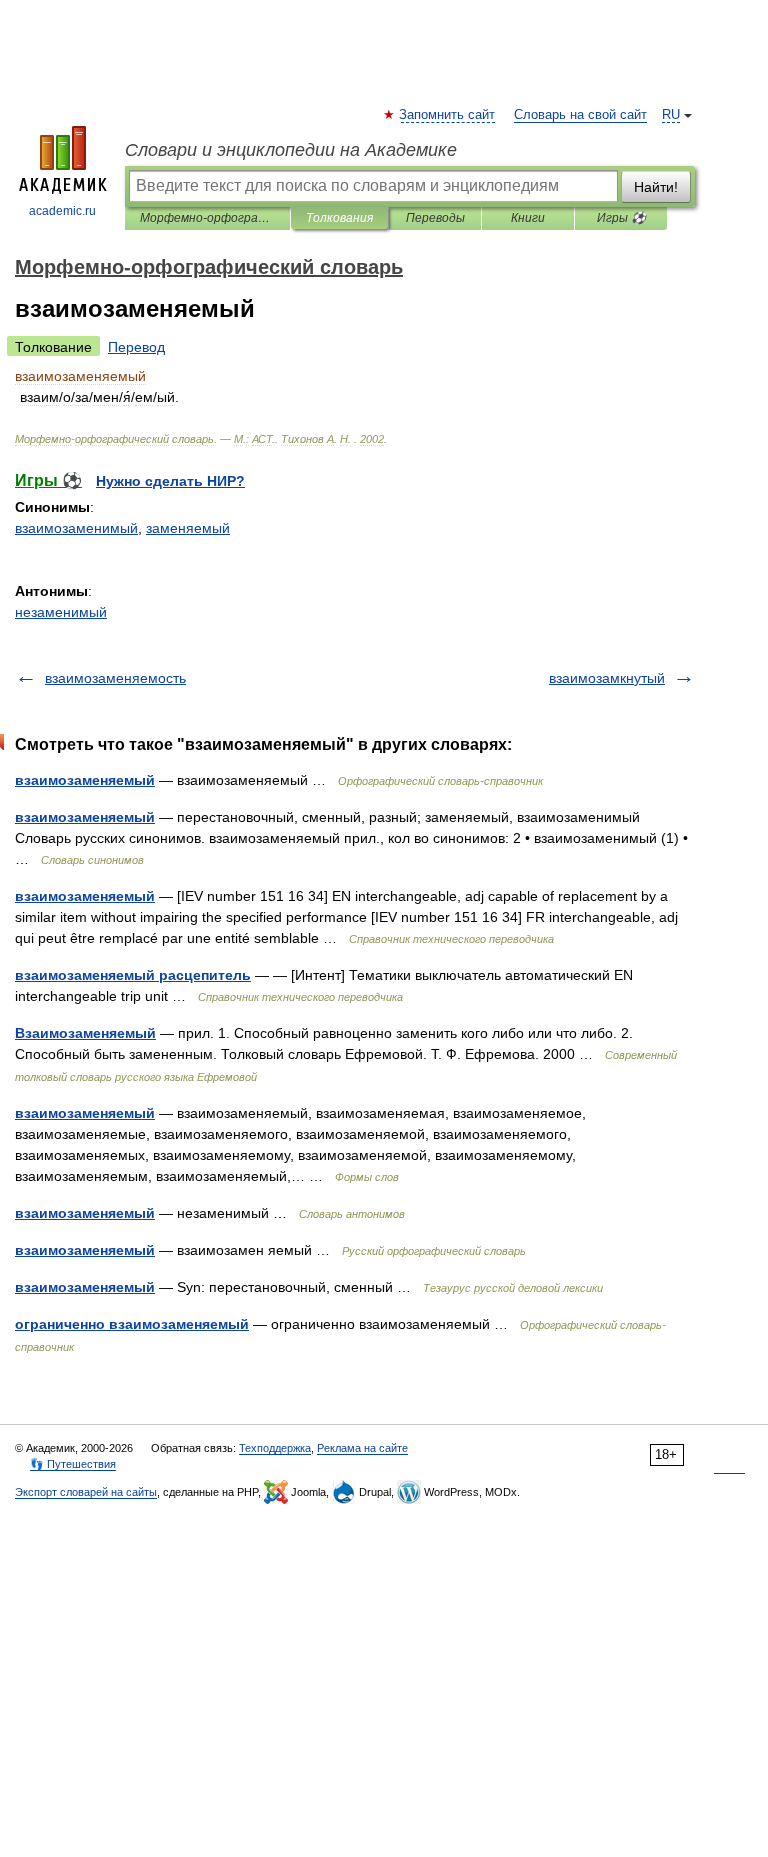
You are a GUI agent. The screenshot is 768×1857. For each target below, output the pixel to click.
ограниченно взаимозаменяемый (132, 1324)
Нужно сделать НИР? (170, 481)
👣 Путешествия (73, 1464)
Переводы (435, 218)
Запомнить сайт (448, 115)
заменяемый (188, 528)
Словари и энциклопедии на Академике (291, 150)
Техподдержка (275, 1448)
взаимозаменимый (76, 528)
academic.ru (62, 211)
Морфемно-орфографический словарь (207, 218)
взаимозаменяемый (85, 780)
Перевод (136, 347)
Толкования (339, 218)
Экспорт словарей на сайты (86, 1492)
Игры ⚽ (621, 218)
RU (671, 115)
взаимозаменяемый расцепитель (133, 975)
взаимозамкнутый (607, 678)
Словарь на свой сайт (580, 115)
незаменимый (61, 612)
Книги (528, 218)
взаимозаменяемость (115, 678)
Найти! (656, 187)
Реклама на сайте (362, 1448)
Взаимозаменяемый (85, 1033)
